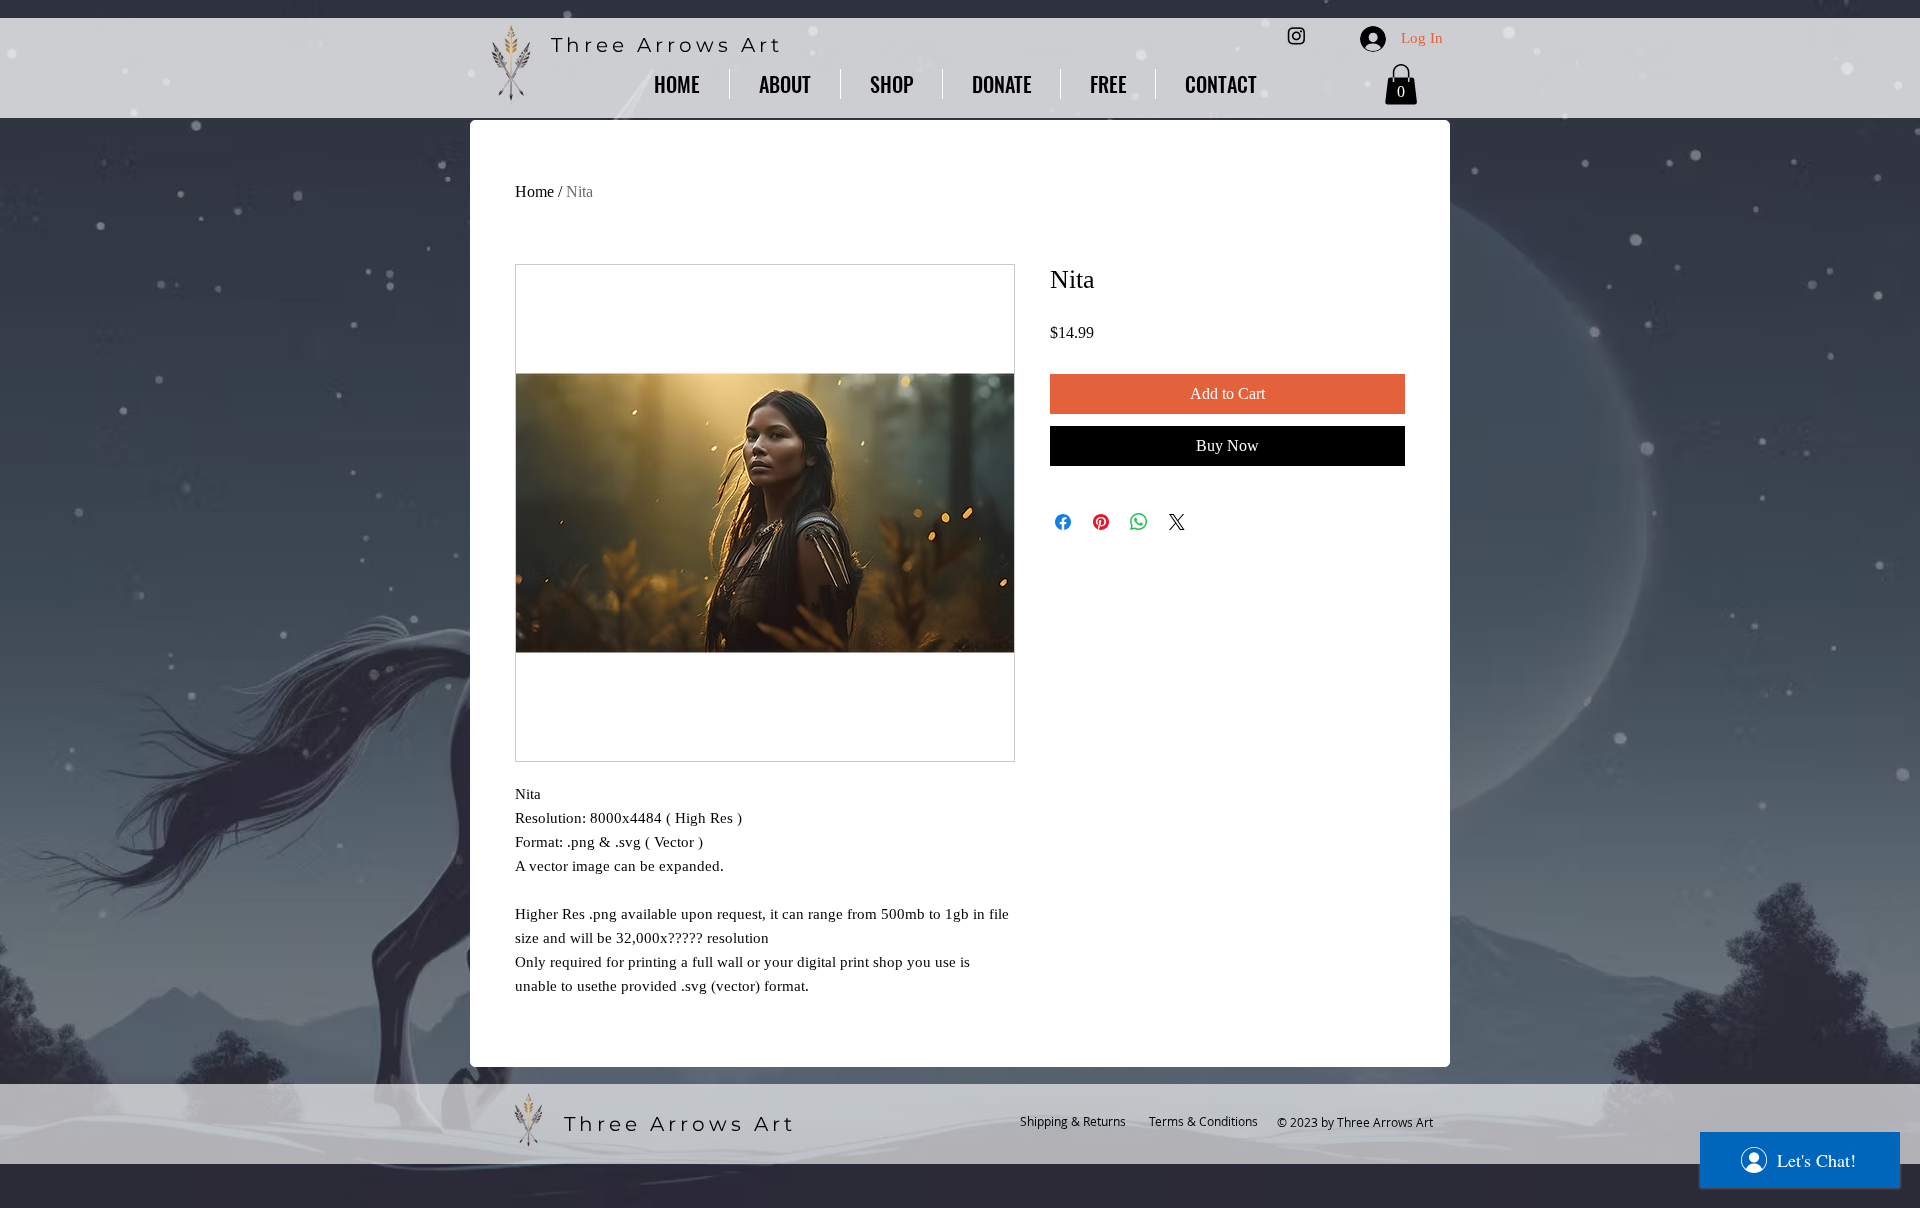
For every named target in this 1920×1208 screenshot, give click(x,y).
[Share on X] (1177, 522)
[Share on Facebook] (1063, 522)
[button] (891, 84)
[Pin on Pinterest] (1101, 522)
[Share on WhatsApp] (1139, 522)
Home (534, 191)
